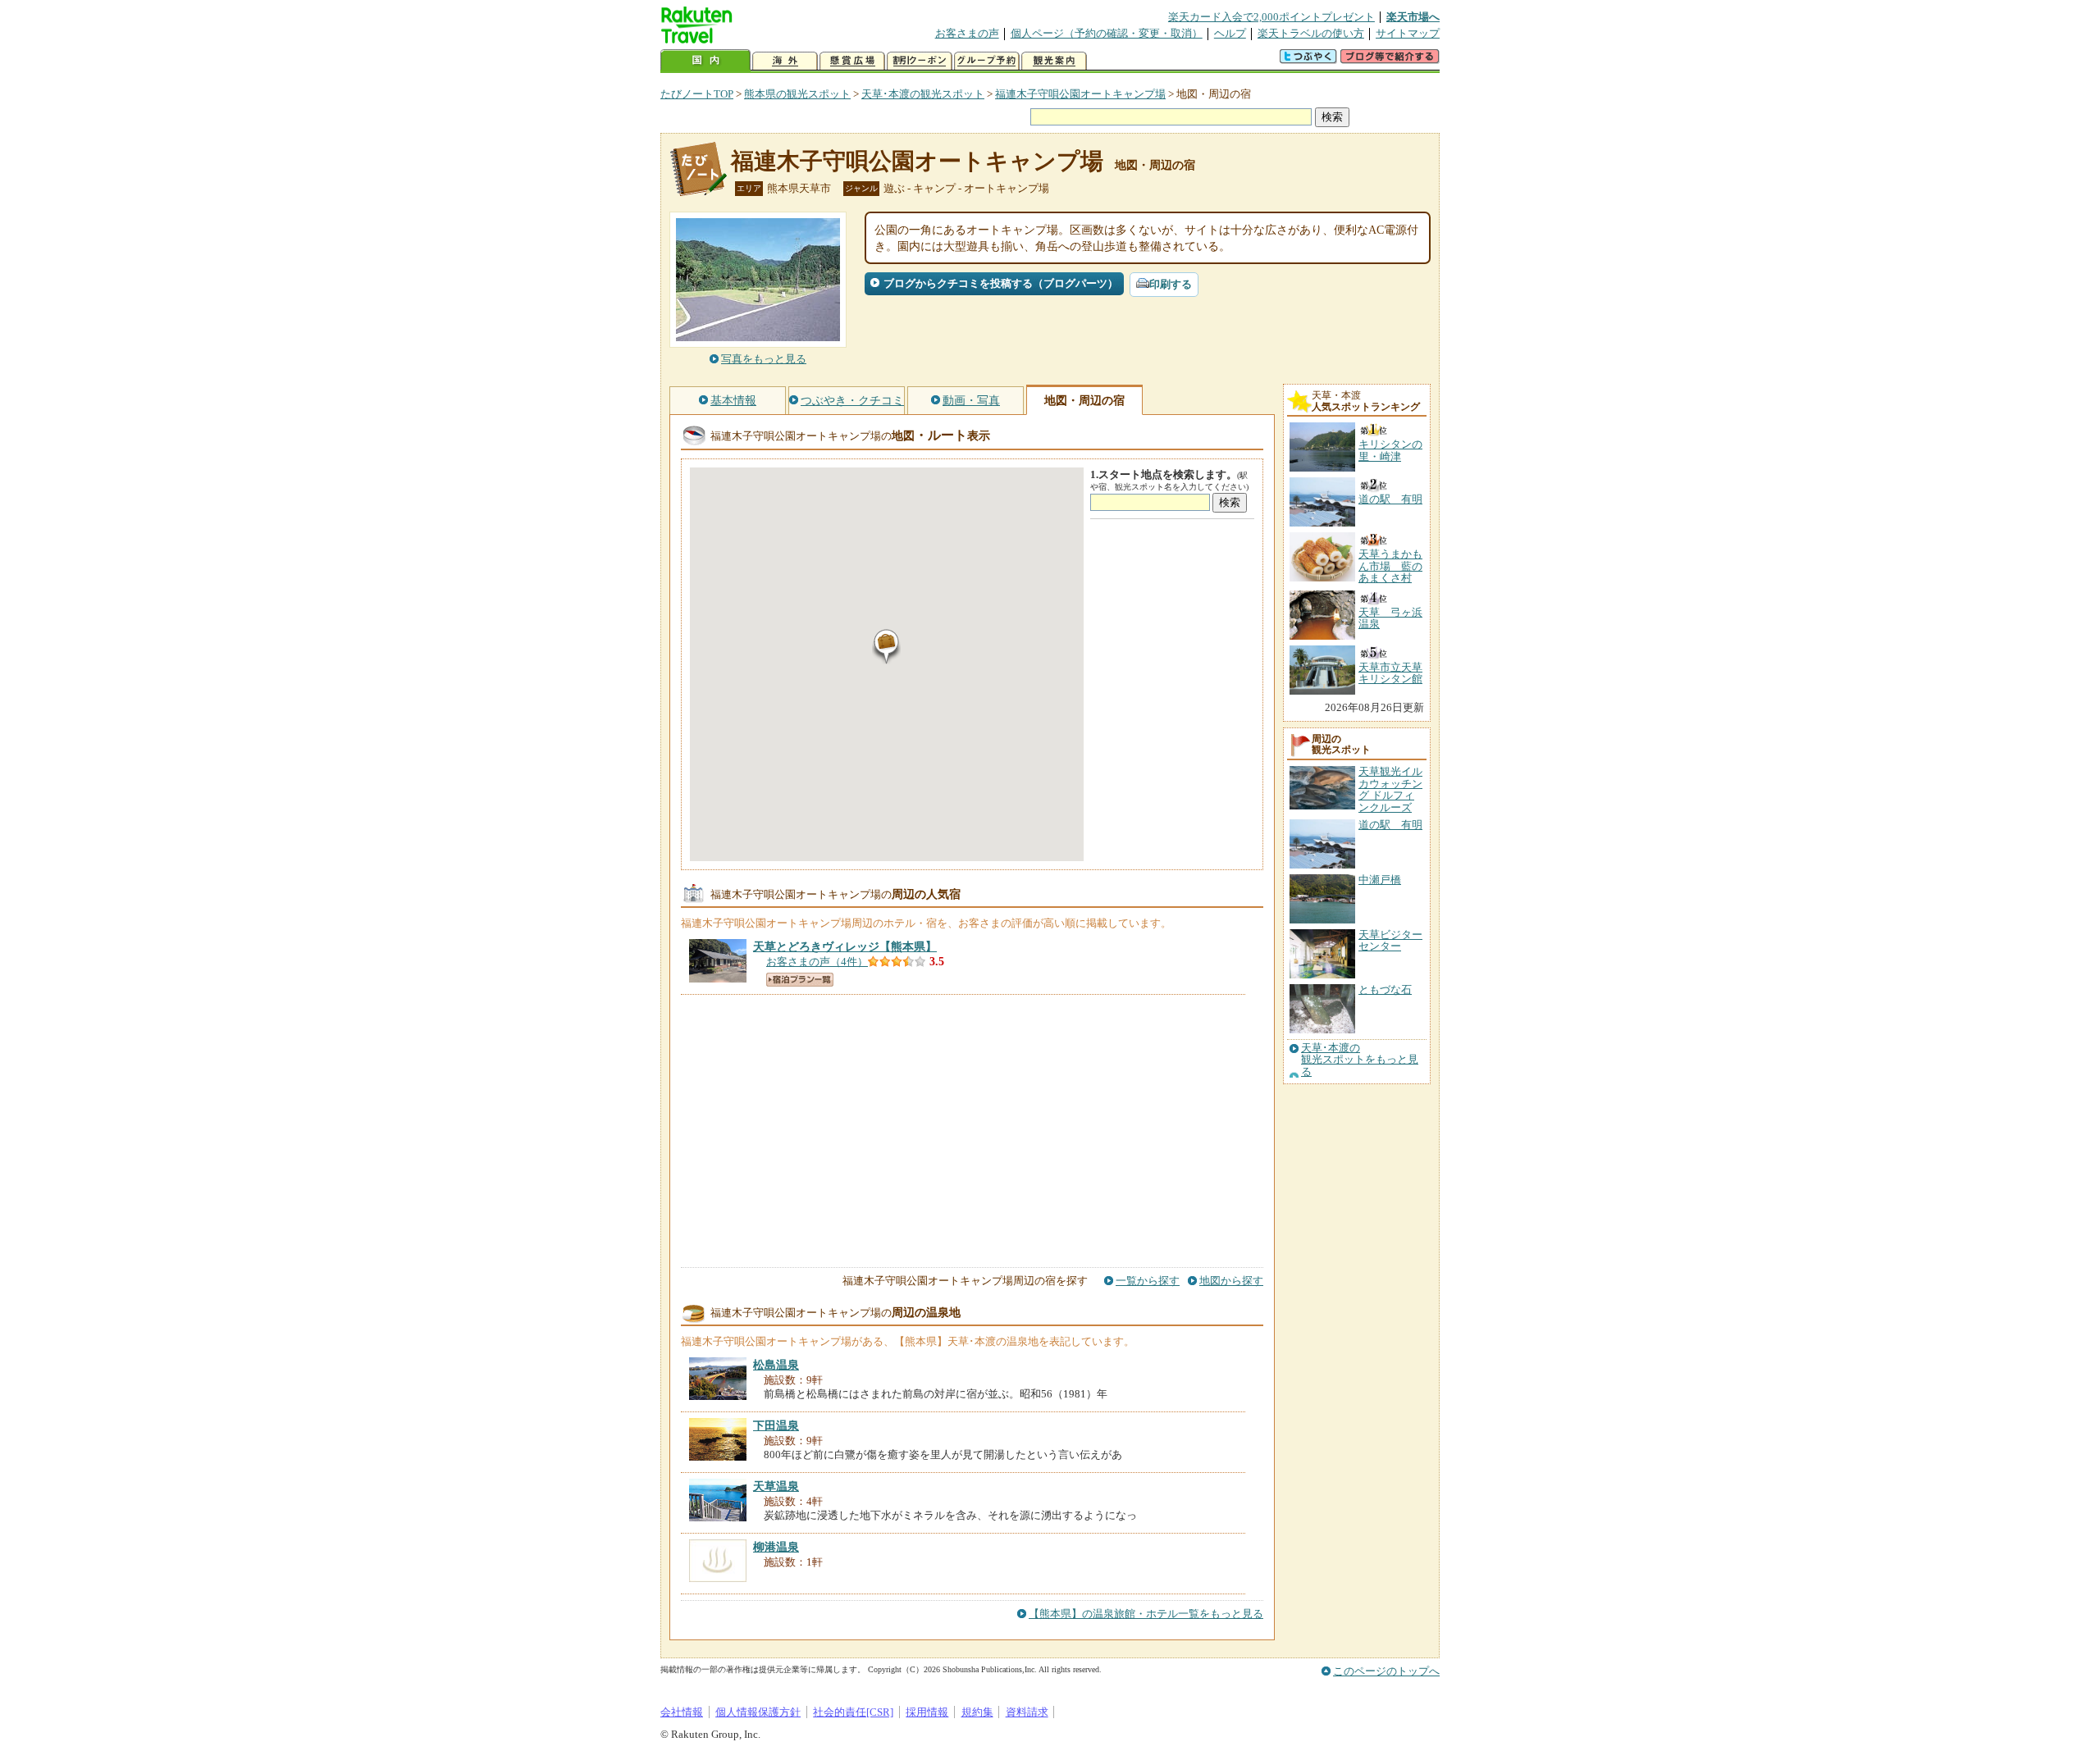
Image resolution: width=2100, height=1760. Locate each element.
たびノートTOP (697, 94)
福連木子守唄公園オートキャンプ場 (1080, 94)
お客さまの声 (967, 33)
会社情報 (682, 1712)
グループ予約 (987, 61)
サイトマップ (1408, 33)
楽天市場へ (1413, 17)
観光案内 (1054, 61)
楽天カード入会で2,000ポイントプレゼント (1271, 17)
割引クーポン (920, 61)
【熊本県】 (845, 946)
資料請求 (1027, 1712)
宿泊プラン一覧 (800, 980)
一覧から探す (1148, 1281)
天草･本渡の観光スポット (923, 94)
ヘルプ (1230, 33)
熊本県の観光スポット (797, 94)
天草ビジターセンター (1390, 940)
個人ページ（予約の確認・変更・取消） (1107, 33)
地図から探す (1231, 1281)
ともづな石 (1385, 989)
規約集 (977, 1712)
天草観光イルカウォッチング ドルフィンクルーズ (1390, 789)
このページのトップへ (1386, 1671)
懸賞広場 (852, 61)
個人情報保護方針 (758, 1712)
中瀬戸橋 (1380, 880)
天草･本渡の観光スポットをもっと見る (1360, 1060)
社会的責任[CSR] (853, 1712)
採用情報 (927, 1712)
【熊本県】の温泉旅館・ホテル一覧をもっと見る (1146, 1614)
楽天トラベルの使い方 (1311, 33)
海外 (785, 61)
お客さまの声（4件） (817, 962)
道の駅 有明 (1390, 825)
